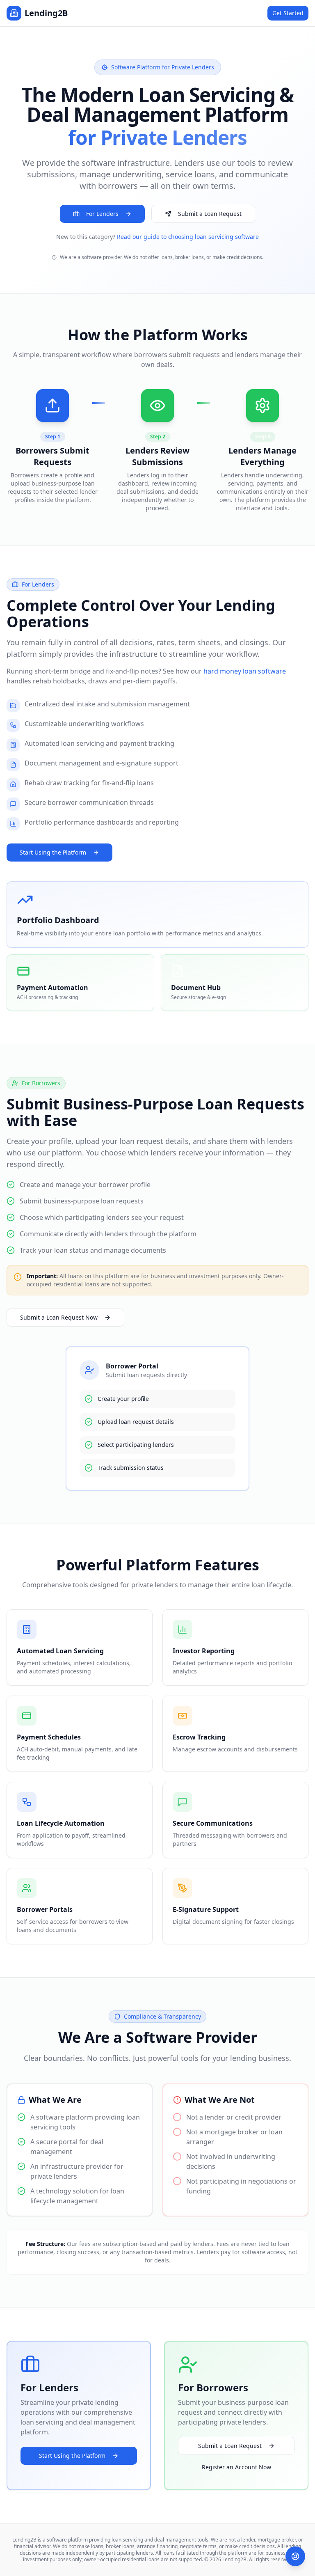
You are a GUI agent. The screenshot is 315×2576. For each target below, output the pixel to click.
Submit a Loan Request (210, 214)
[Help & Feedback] (295, 2556)
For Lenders (102, 214)
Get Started (288, 13)
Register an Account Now (236, 2467)
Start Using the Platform (53, 852)
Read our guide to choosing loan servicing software (188, 237)
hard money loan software (245, 671)
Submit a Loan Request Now (59, 1317)
